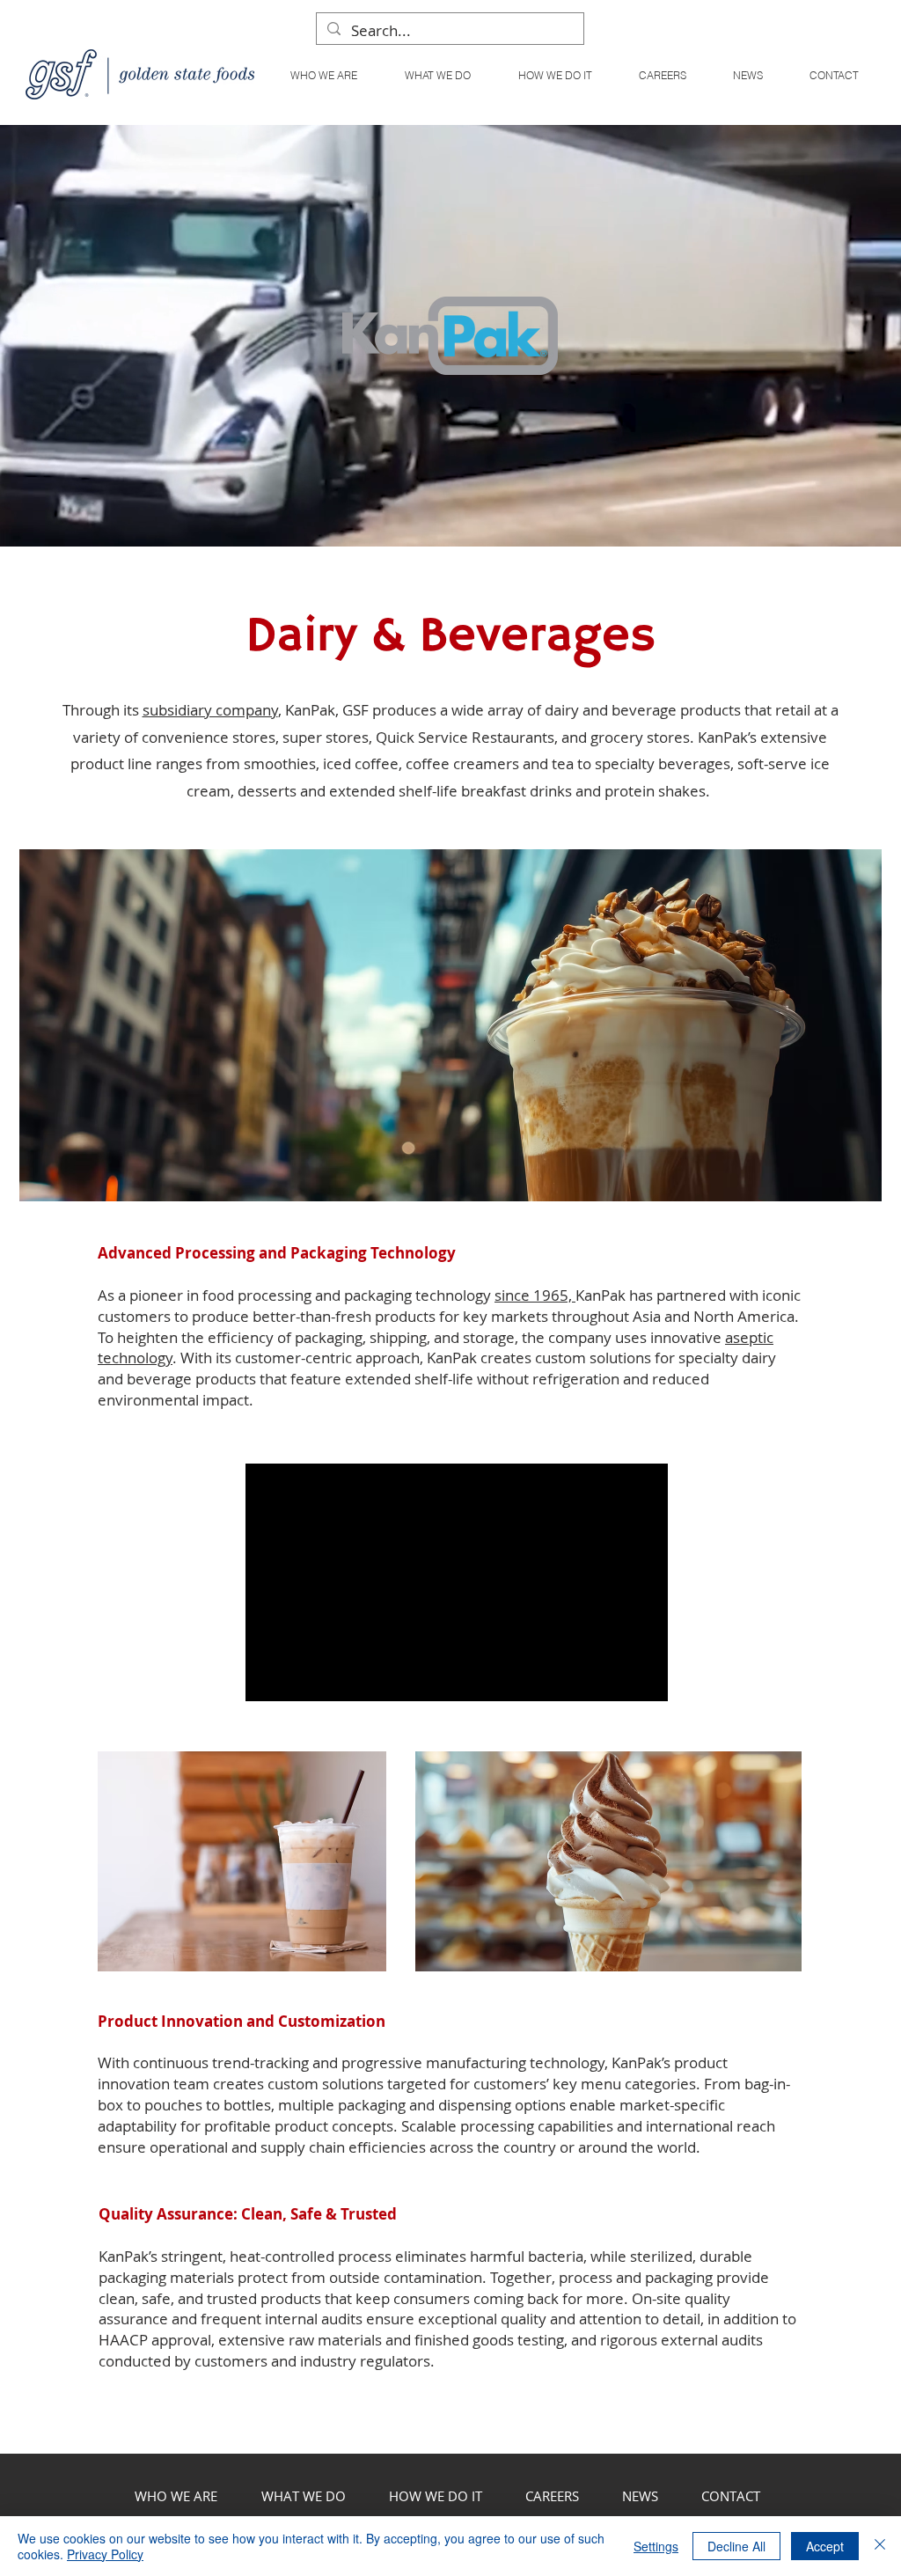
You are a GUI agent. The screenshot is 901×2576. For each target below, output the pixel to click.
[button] (437, 75)
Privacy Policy (105, 2554)
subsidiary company (210, 710)
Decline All (736, 2546)
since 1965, (535, 1295)
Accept (825, 2546)
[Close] (880, 2546)
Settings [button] (656, 2546)
